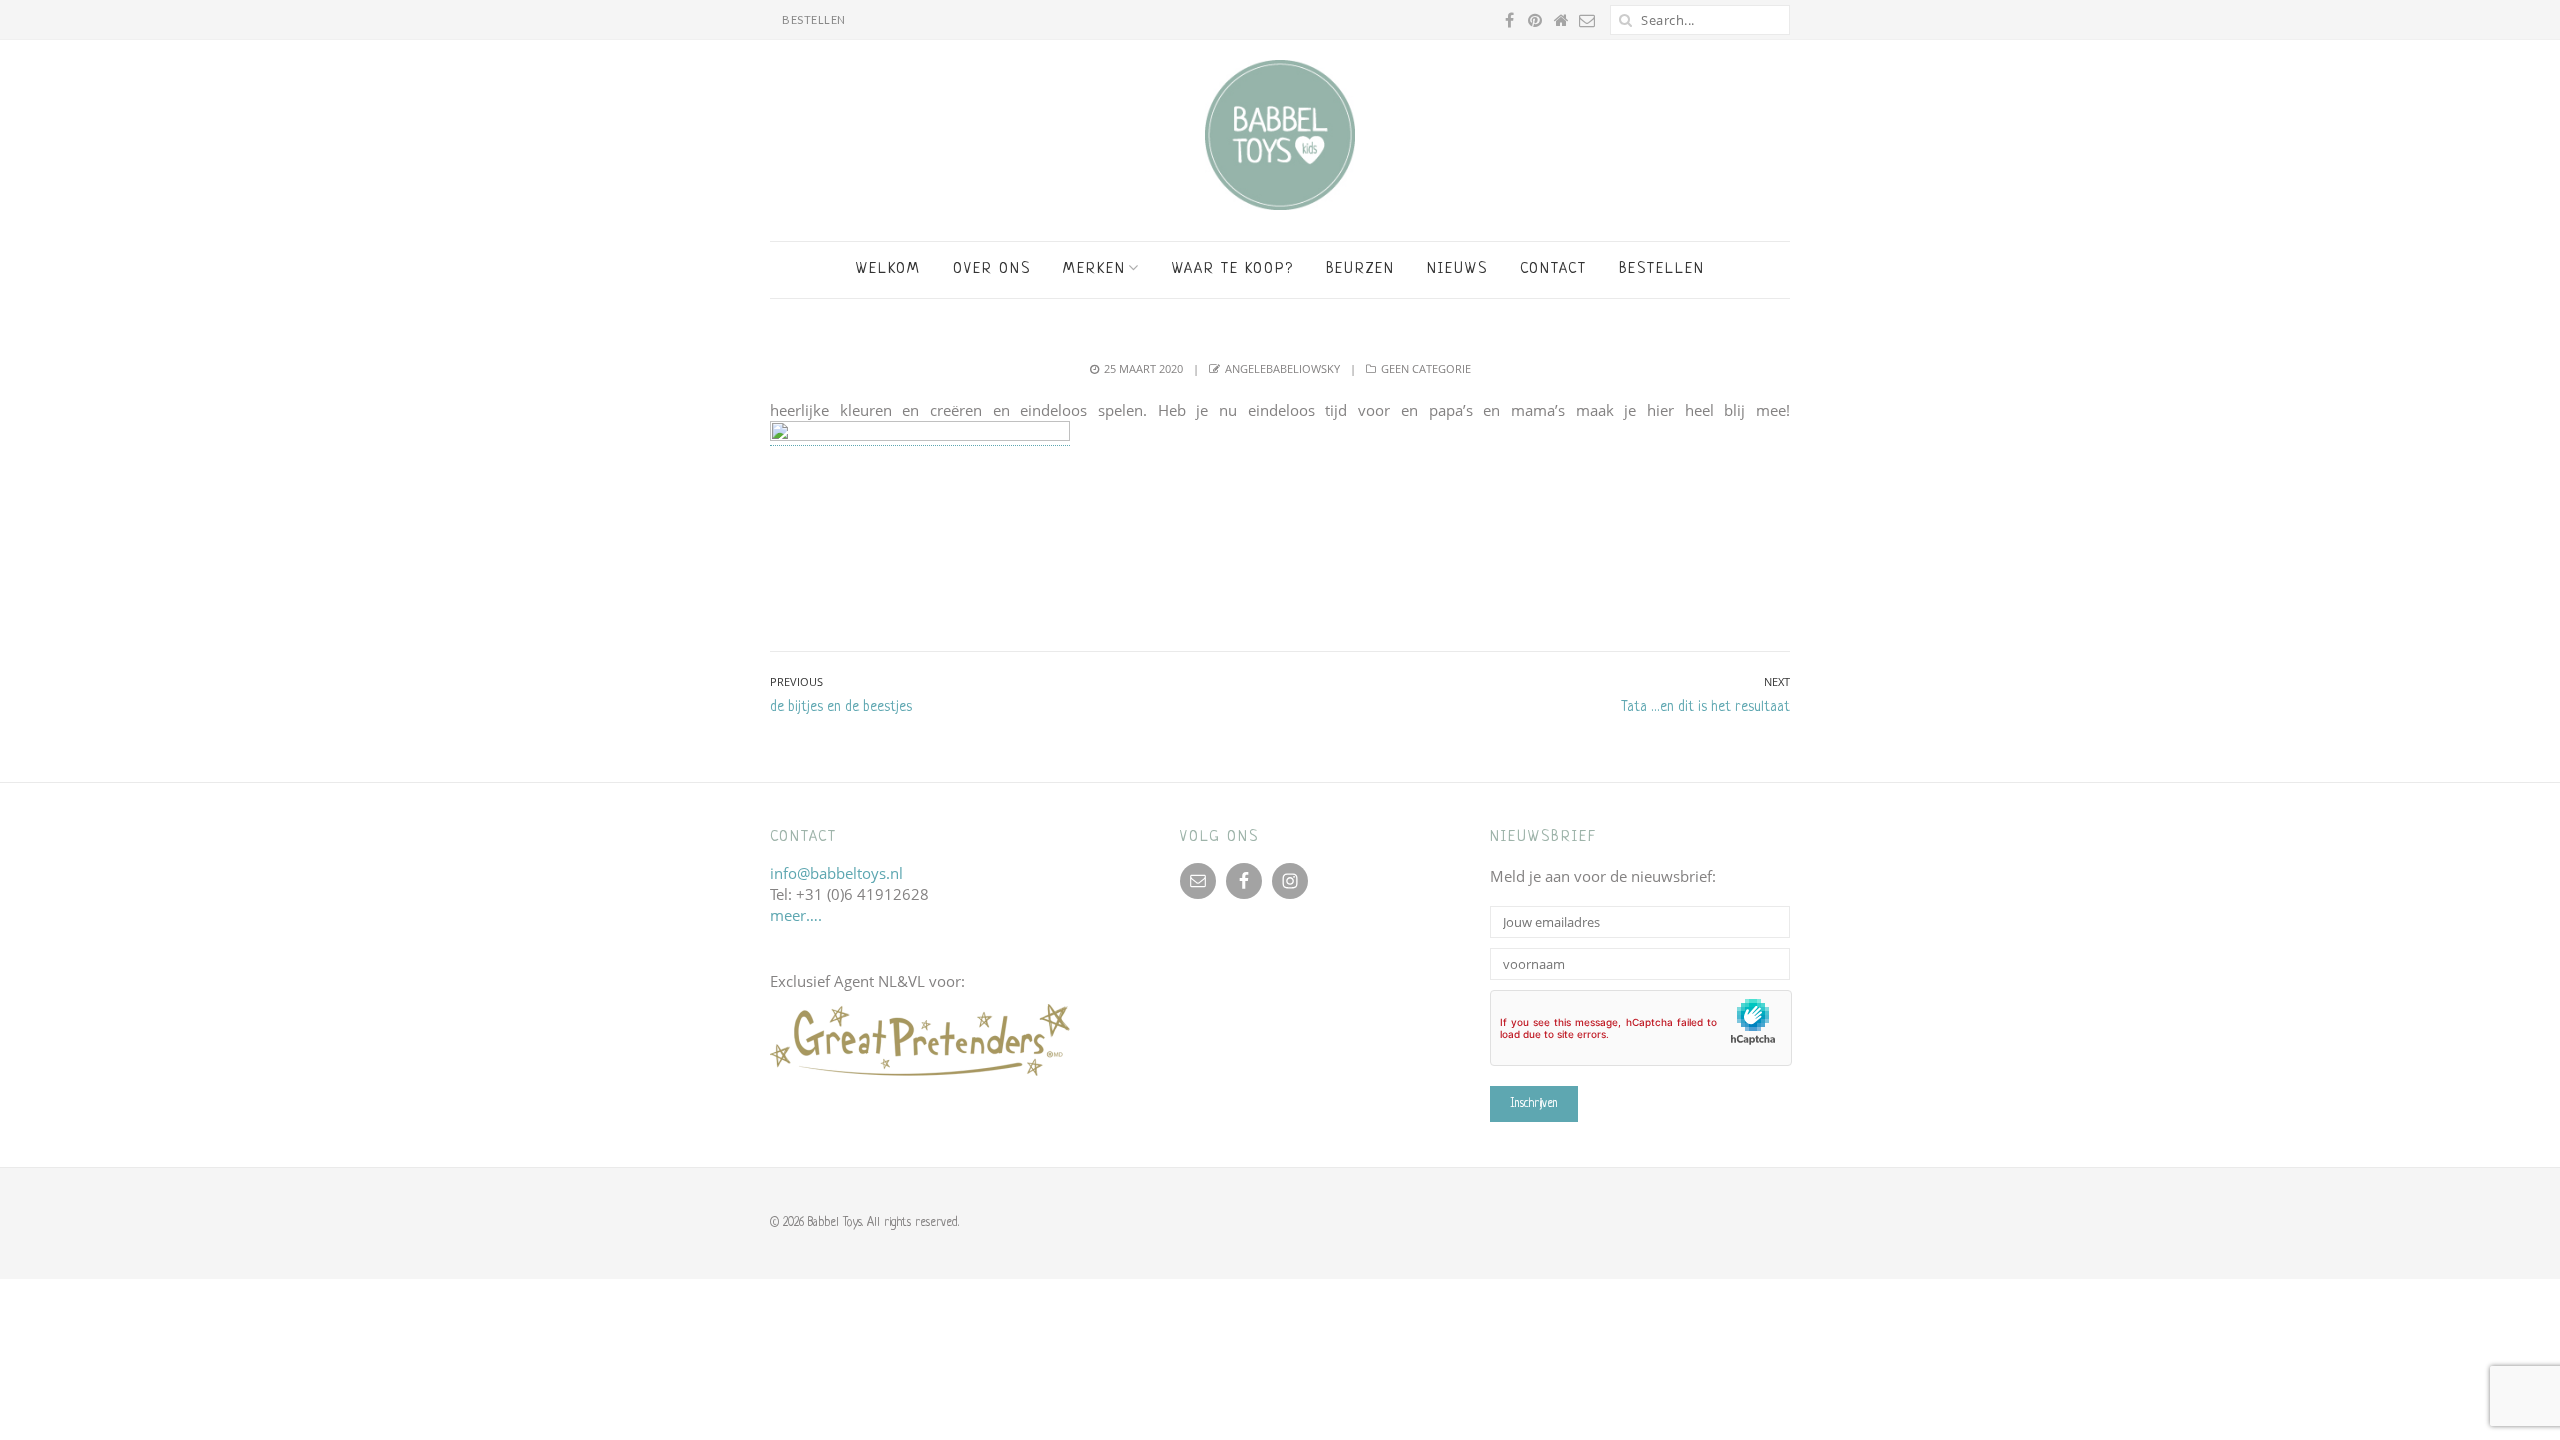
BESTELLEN (814, 19)
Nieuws (1457, 269)
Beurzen (1360, 269)
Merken (1094, 269)
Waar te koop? (1233, 269)
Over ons (992, 269)
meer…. (796, 915)
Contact (1553, 269)
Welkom (888, 269)
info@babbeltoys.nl (836, 873)
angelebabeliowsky (1282, 368)
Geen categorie (1426, 368)
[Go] (1625, 20)
